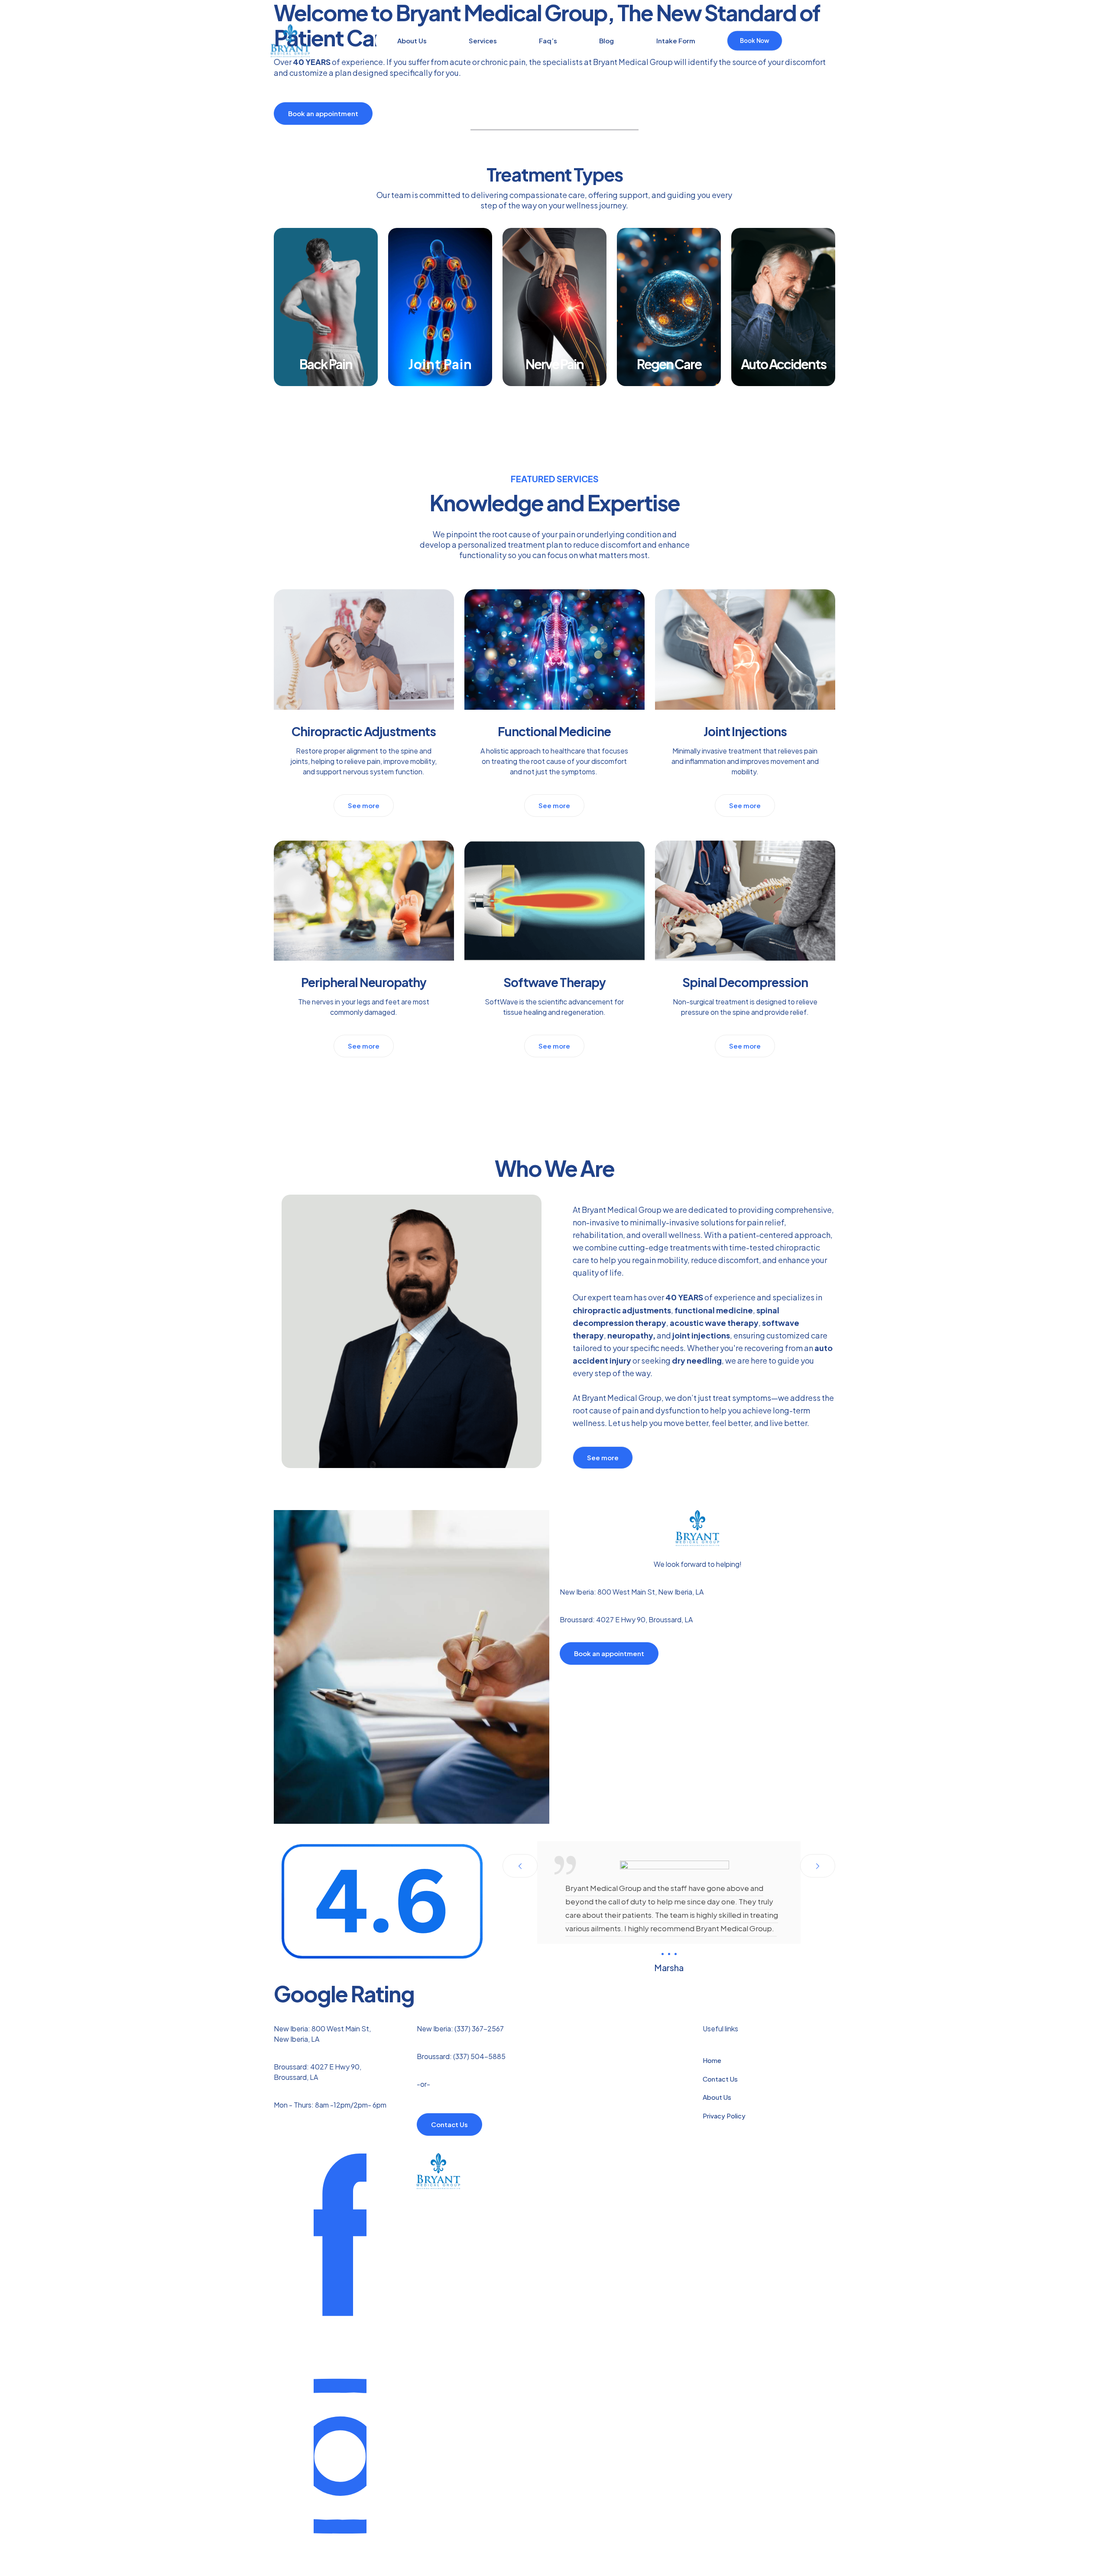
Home (712, 2060)
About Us (717, 2097)
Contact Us (720, 2079)
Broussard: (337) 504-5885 (461, 2056)
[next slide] (818, 1866)
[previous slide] (520, 1866)
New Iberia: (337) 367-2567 (460, 2029)
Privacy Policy (724, 2116)
